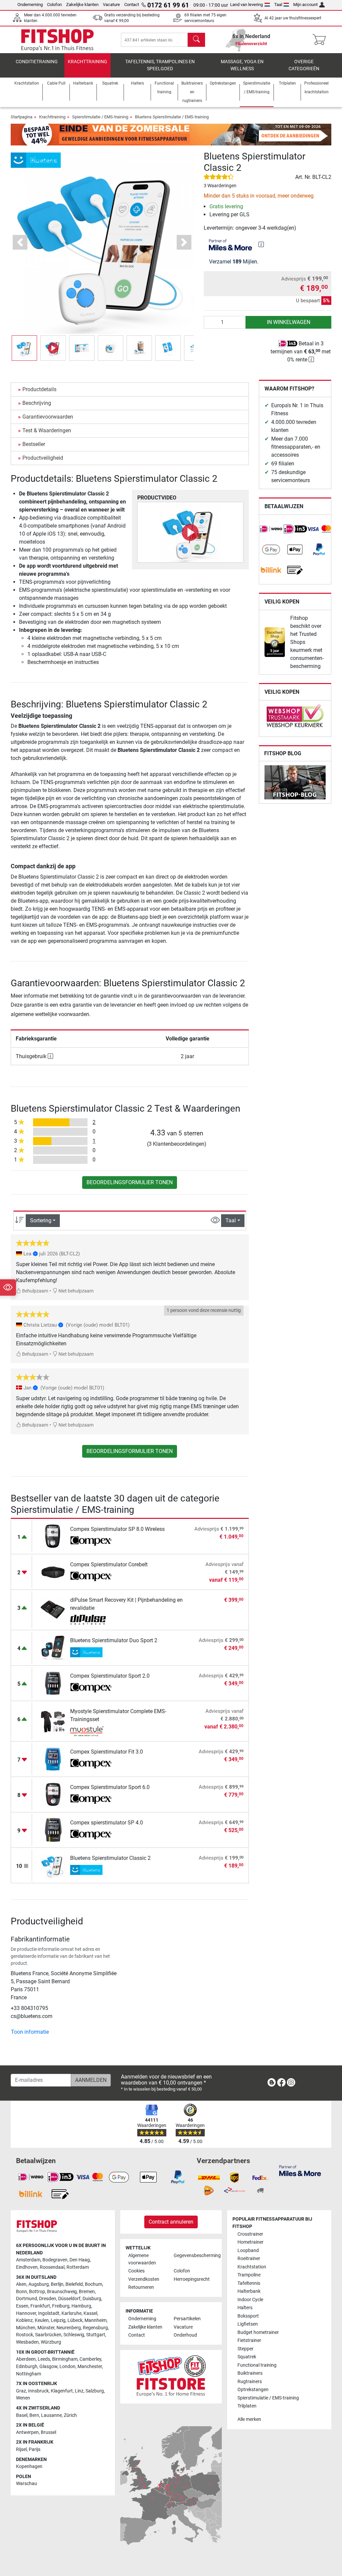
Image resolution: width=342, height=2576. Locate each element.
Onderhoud (185, 2335)
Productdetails (39, 389)
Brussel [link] (48, 2432)
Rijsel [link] (21, 2449)
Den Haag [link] (80, 2260)
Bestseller (34, 444)
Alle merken (249, 2419)
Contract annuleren (171, 2222)
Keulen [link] (42, 2320)
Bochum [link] (94, 2284)
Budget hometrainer (258, 2332)
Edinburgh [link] (27, 2367)
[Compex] (91, 1541)
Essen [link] (22, 2306)
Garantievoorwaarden (48, 417)
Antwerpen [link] (27, 2432)
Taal (278, 5)
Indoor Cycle (250, 2300)
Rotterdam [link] (78, 2267)
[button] (24, 348)
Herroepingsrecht (192, 2279)
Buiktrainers (250, 2373)
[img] (261, 244)
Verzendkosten (144, 2279)
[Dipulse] (91, 1620)
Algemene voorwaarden (142, 2259)
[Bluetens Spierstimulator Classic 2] (53, 1865)
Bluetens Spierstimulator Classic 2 (110, 1858)
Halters (245, 2308)
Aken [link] (21, 2284)
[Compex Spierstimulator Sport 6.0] (53, 1794)
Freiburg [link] (61, 2306)
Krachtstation (252, 2267)
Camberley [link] (90, 2359)
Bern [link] (34, 2415)
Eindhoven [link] (27, 2267)
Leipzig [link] (58, 2320)
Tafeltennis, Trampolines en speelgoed (160, 65)
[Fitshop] (57, 39)
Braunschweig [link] (62, 2292)
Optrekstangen (253, 2390)
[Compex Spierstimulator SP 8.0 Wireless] (53, 1536)
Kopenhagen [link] (29, 2467)
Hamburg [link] (81, 2306)
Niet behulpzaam (75, 1291)
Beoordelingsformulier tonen (130, 1182)
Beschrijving (37, 403)
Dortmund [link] (27, 2299)
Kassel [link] (90, 2313)
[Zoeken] (196, 40)
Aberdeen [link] (26, 2359)
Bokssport (248, 2316)
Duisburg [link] (92, 2299)
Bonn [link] (22, 2292)
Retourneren (141, 2287)
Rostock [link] (25, 2335)
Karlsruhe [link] (71, 2313)
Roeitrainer (249, 2259)
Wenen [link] (23, 2398)
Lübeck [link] (75, 2320)
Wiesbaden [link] (27, 2342)
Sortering (41, 1220)
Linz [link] (79, 2391)
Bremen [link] (87, 2292)
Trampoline (249, 2275)
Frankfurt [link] (40, 2306)
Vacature (111, 5)
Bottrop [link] (37, 2292)
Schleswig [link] (74, 2335)
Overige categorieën (304, 65)
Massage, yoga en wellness (242, 65)
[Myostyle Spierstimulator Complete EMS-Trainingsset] (53, 1721)
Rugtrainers (250, 2382)
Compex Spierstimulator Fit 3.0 (107, 1752)
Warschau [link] (27, 2484)
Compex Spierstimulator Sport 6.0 (110, 1787)
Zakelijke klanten (82, 5)
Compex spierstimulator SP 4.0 (107, 1823)
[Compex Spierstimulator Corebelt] (53, 1572)
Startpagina (22, 117)
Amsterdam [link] (28, 2260)
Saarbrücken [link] (48, 2335)
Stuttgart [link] (96, 2335)
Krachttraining (88, 62)
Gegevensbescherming (194, 2256)
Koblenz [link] (24, 2320)
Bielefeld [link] (74, 2284)
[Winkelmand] (321, 40)
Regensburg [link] (95, 2328)
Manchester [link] (90, 2367)
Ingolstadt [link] (49, 2313)
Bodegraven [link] (55, 2260)
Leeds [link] (44, 2359)
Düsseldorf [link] (69, 2299)
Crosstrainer (250, 2234)
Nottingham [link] (29, 2374)
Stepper (245, 2349)
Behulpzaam (35, 1291)
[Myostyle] (91, 1731)
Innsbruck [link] (38, 2391)
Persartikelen (187, 2319)
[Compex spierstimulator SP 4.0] (53, 1830)
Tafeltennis (249, 2283)
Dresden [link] (48, 2299)
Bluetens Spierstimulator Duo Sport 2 (114, 1640)
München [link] (26, 2328)
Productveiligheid (43, 458)
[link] (271, 529)
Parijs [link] (35, 2449)
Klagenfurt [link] (62, 2391)
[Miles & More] (300, 2170)
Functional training (257, 2365)
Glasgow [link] (48, 2367)
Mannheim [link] (96, 2320)
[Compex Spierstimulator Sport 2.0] (53, 1683)
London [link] (67, 2367)
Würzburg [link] (51, 2342)
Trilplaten (247, 2406)
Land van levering (246, 5)
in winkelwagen (289, 322)
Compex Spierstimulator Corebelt (109, 1564)
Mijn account (305, 5)
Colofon (54, 5)
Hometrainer (250, 2242)
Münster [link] (46, 2328)
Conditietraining (37, 62)
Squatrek (247, 2357)
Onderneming (30, 5)
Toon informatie (30, 2032)
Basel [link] (22, 2415)
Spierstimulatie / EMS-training (100, 117)
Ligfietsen (248, 2324)
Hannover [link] (26, 2313)
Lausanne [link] (51, 2415)
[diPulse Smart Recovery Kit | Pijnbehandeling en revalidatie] (53, 1610)
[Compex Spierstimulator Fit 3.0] (53, 1759)
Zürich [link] (70, 2415)
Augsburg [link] (39, 2284)
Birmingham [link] (65, 2359)
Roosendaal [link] (52, 2267)
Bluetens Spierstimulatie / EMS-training (172, 117)
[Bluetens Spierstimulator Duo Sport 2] (53, 1647)
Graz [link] (21, 2391)
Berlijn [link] (57, 2284)
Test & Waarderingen (47, 430)
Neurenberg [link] (69, 2328)
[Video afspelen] (190, 532)
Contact (132, 5)
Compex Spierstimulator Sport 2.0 (110, 1676)
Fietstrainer (249, 2340)
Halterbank (249, 2291)
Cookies (136, 2271)
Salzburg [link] (95, 2391)
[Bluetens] (36, 160)
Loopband (248, 2251)
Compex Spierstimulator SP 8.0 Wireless (117, 1529)
